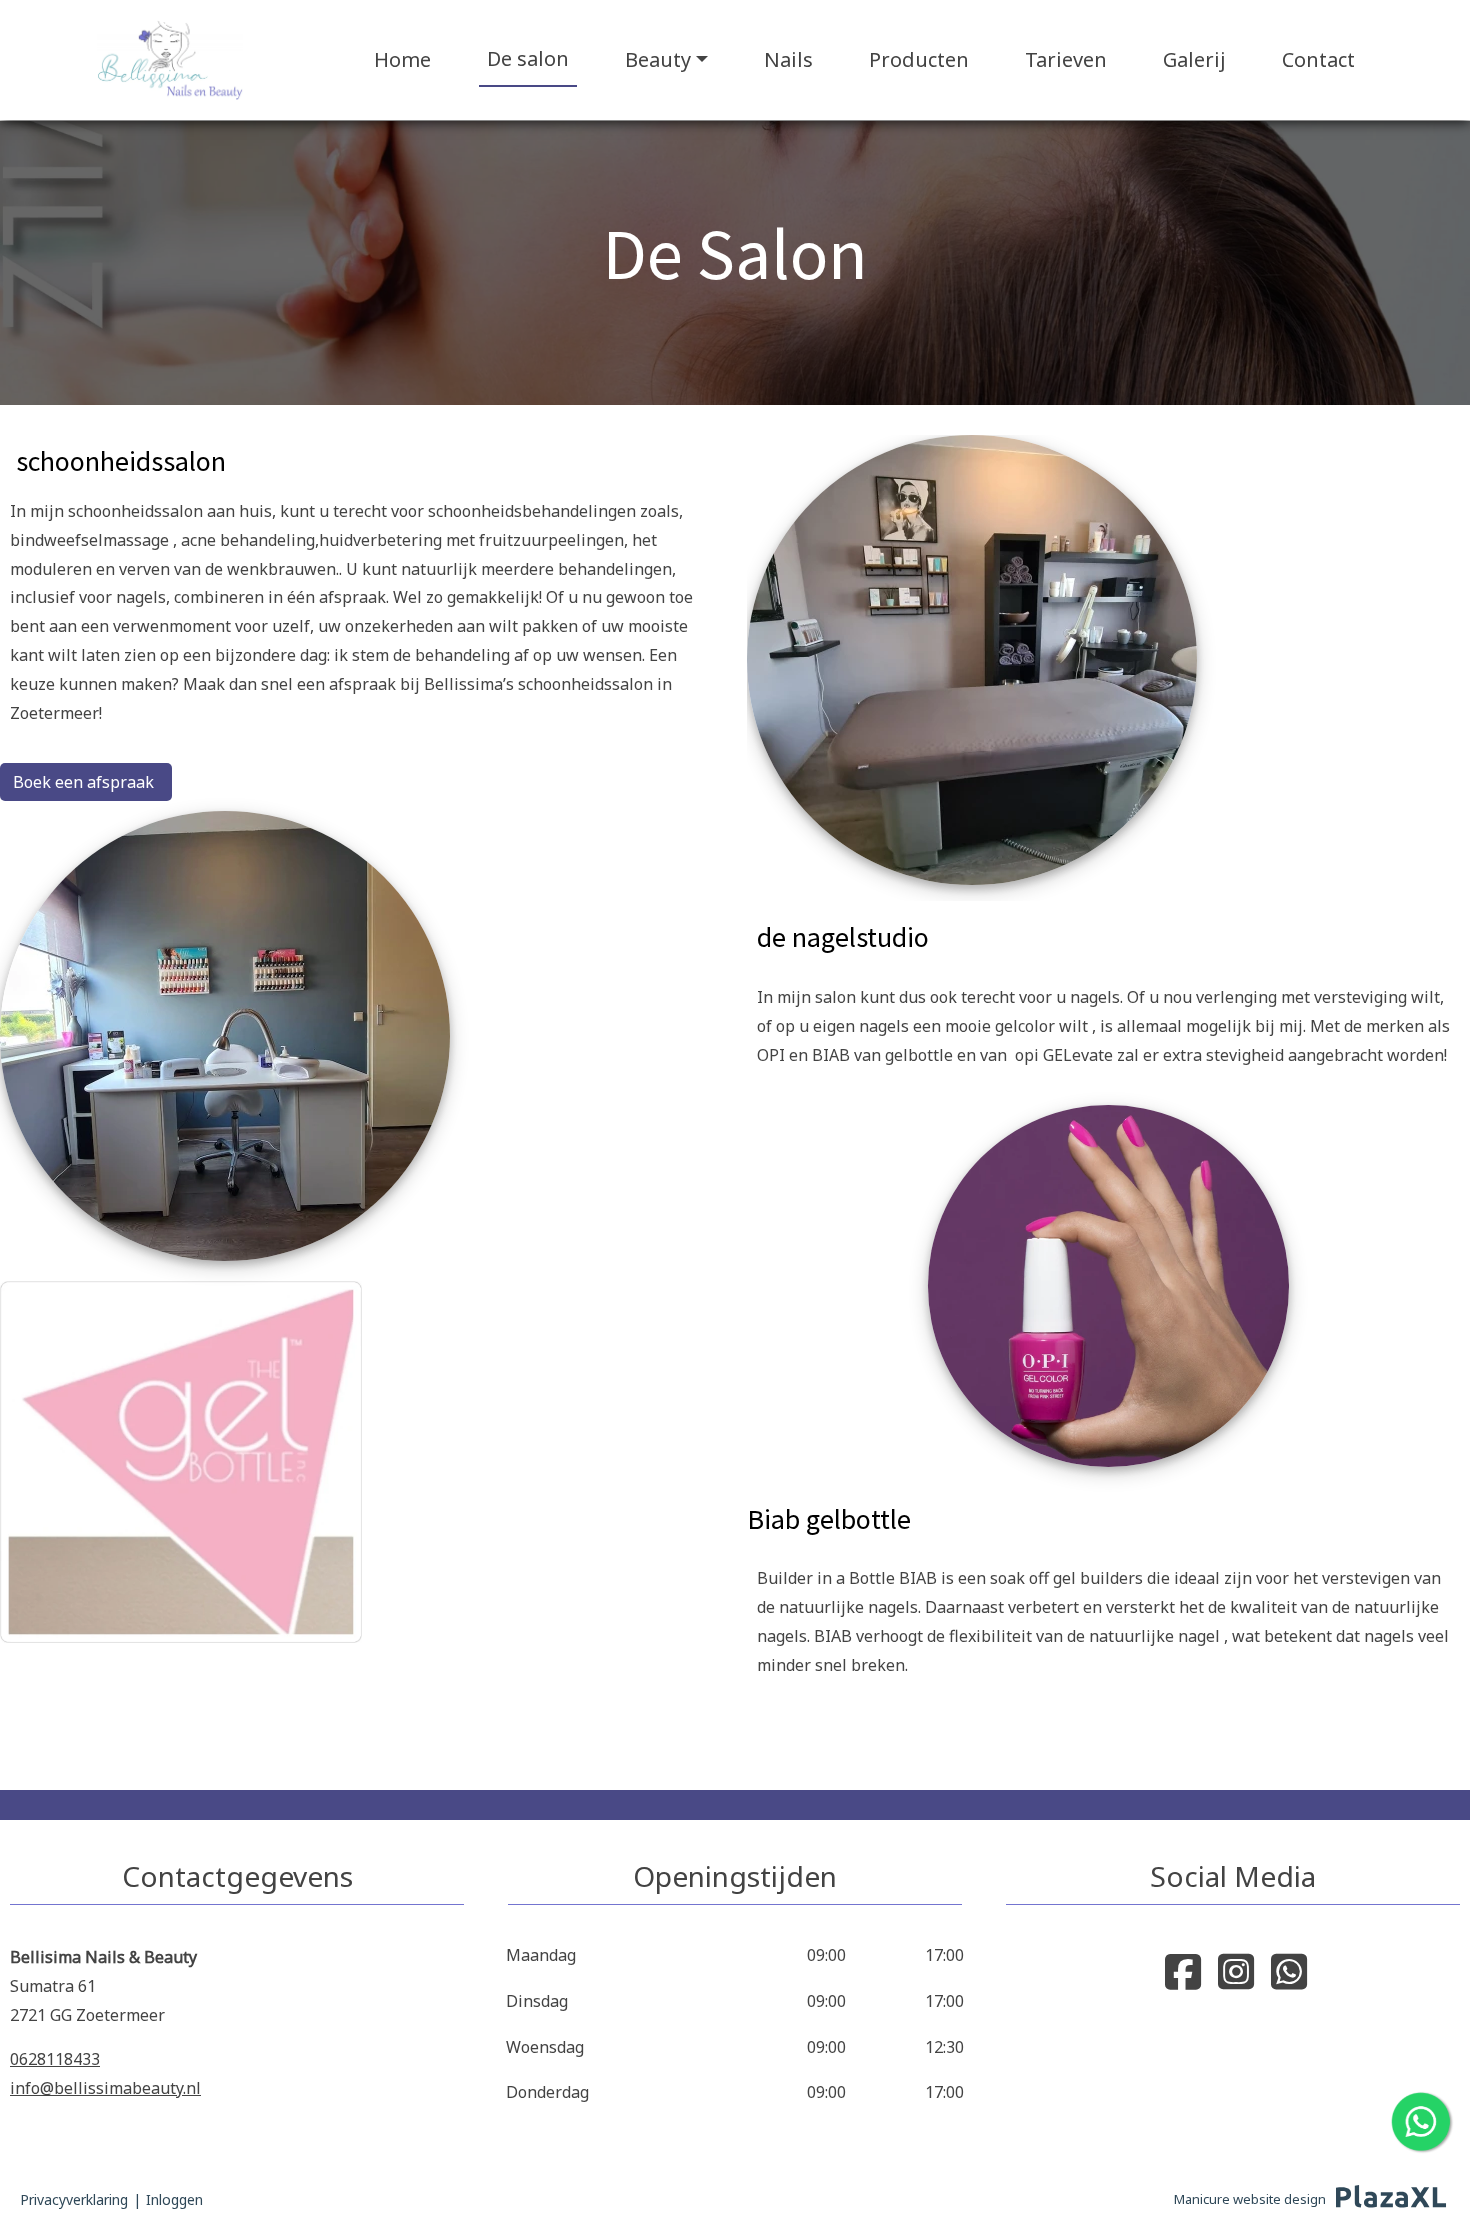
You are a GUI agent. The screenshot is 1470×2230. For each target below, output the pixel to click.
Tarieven (1066, 59)
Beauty (658, 59)
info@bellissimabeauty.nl (105, 2088)
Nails (788, 59)
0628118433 (55, 2059)
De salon (528, 58)
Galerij (1194, 59)
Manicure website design (1250, 2199)
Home (402, 59)
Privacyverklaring (74, 2199)
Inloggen (174, 2199)
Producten (919, 59)
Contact (1318, 59)
